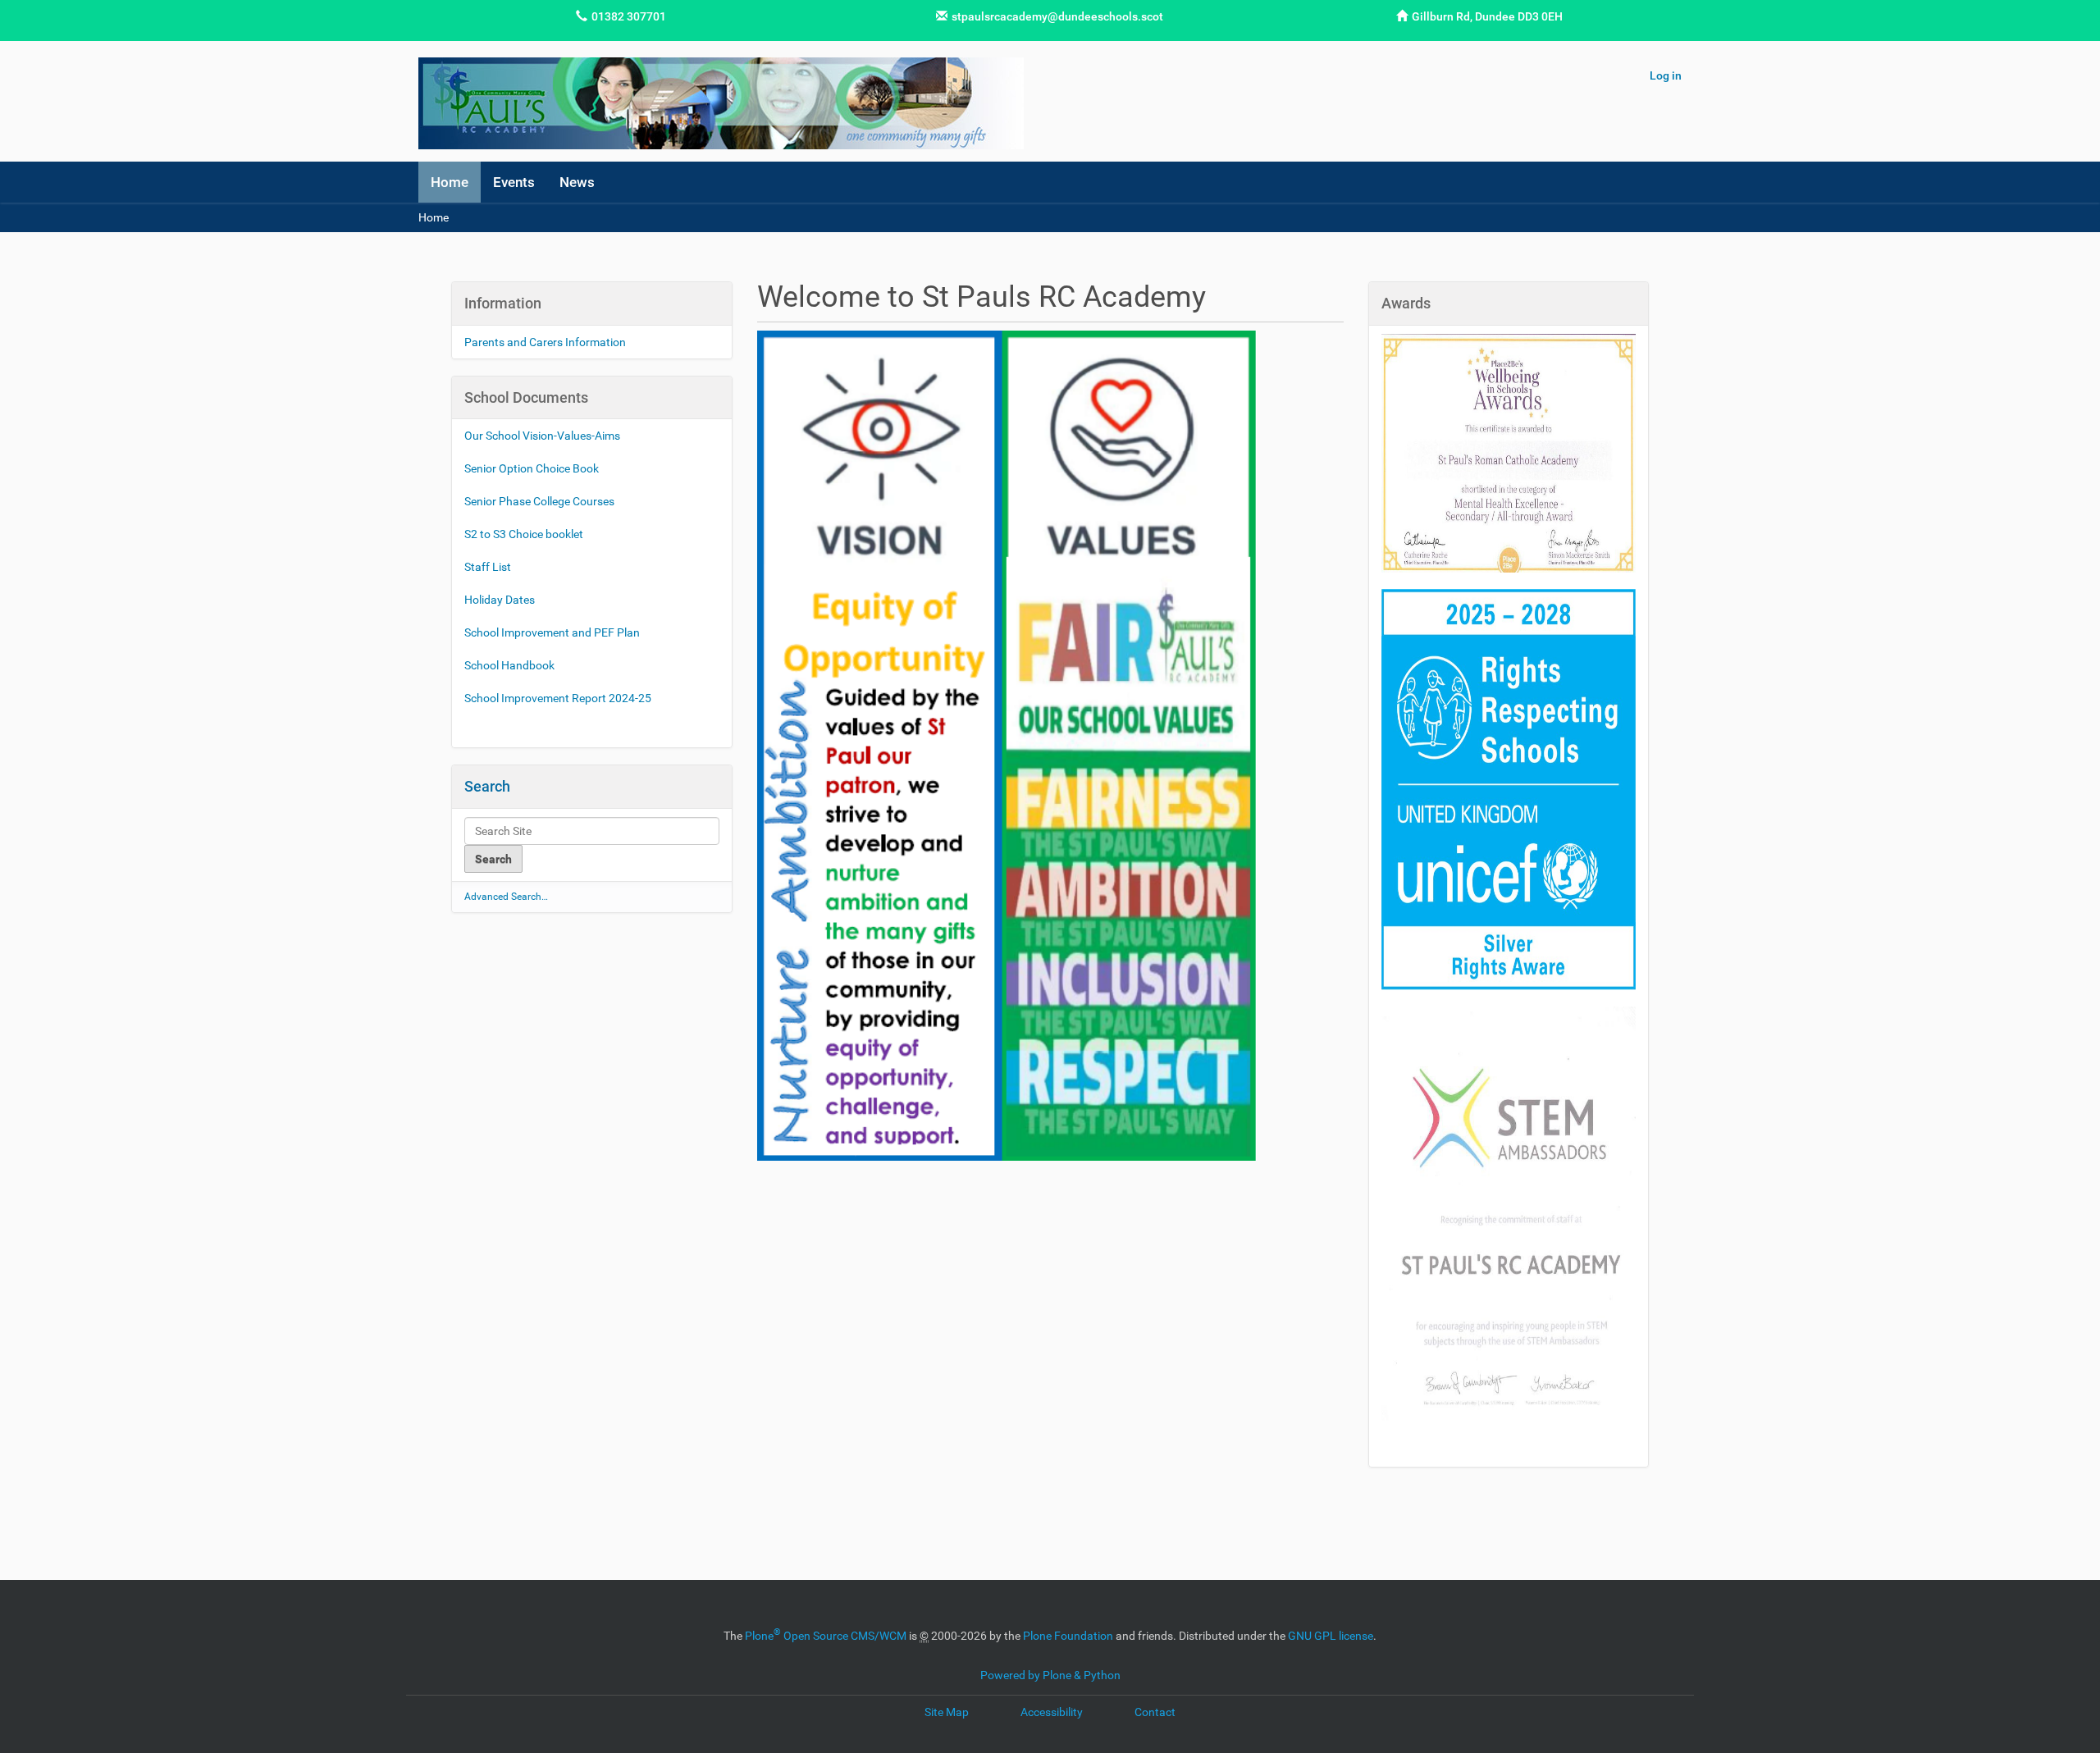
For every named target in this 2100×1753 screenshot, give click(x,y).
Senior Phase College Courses (541, 501)
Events (514, 182)
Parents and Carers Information (545, 342)
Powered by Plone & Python (1050, 1675)
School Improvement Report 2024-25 (558, 698)
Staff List (488, 567)
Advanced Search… (506, 897)
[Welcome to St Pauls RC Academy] (721, 103)
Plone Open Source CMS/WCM (826, 1636)
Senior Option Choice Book (533, 468)
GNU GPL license (1331, 1636)
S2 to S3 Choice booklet (525, 534)
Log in (1666, 75)
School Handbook (509, 665)
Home (450, 182)
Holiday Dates (501, 600)
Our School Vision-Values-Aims (542, 436)
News (577, 182)
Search (487, 786)
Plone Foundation (1068, 1636)
